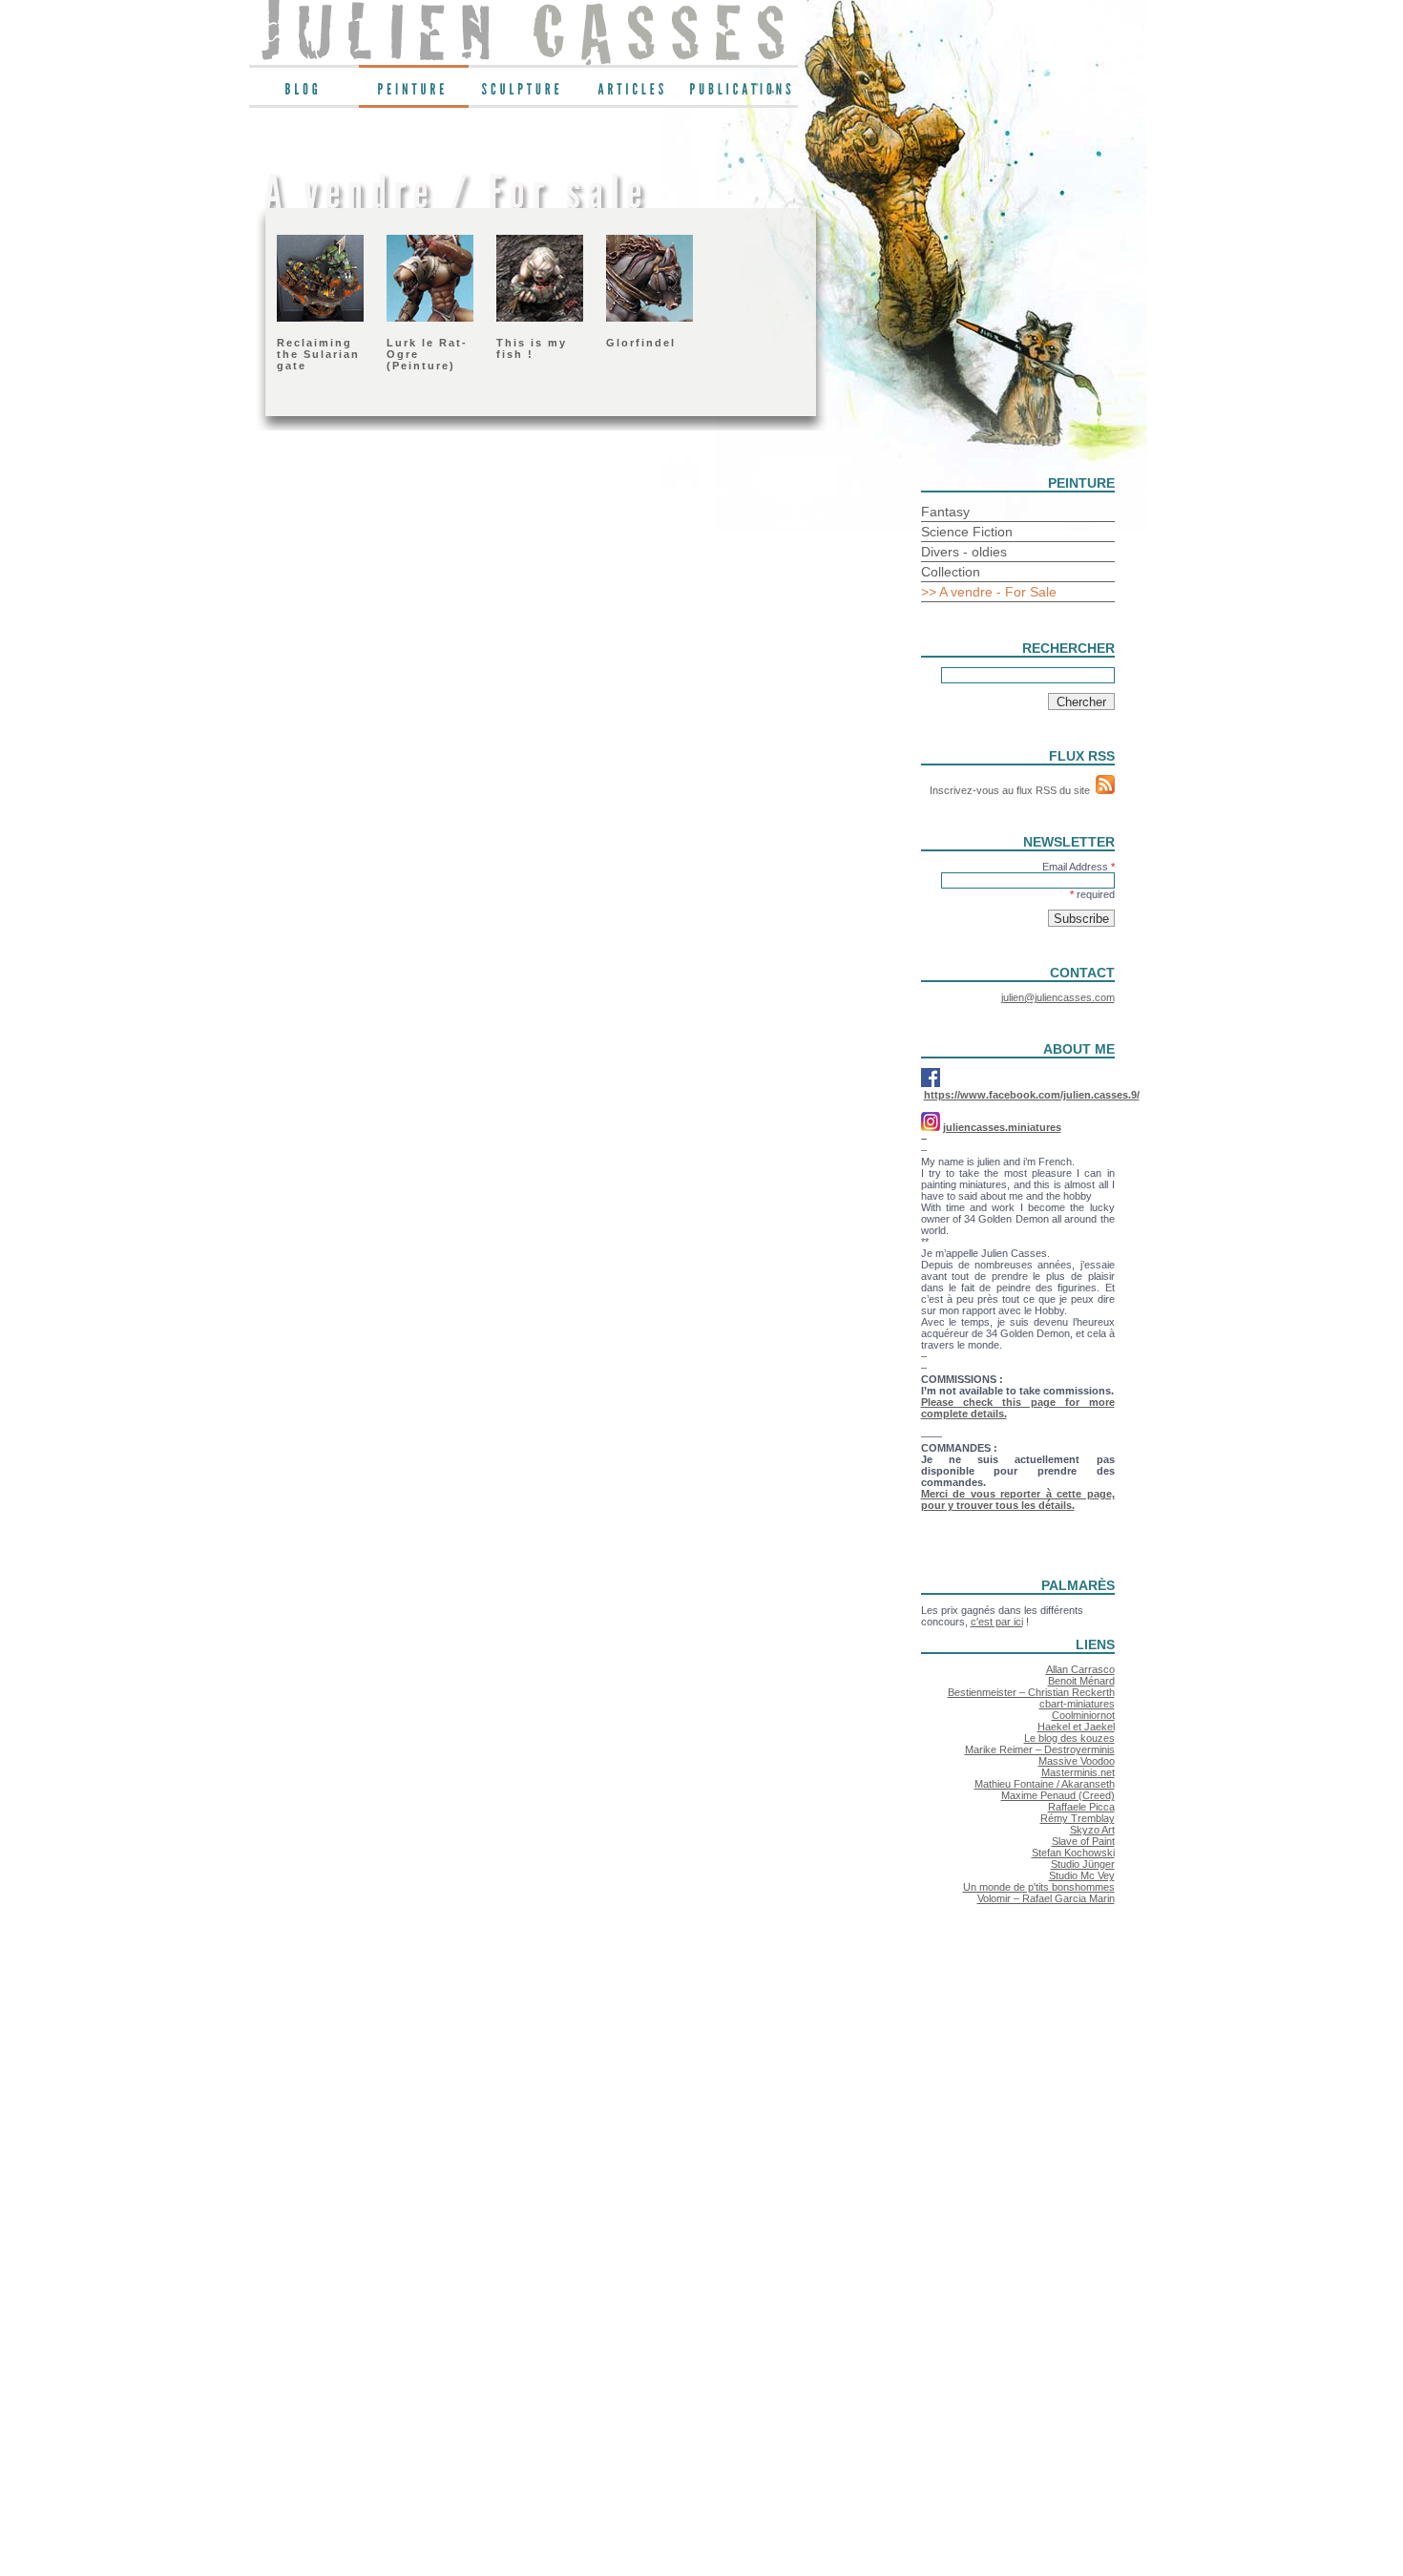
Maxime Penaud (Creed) (1058, 1795)
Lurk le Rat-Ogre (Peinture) (427, 354)
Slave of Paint (1083, 1841)
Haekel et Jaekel (1076, 1727)
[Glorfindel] (649, 318)
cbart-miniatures (1077, 1704)
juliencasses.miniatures (1002, 1127)
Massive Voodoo (1077, 1761)
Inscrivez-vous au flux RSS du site (1013, 790)
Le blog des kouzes (1069, 1738)
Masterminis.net (1078, 1772)
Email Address (1078, 867)
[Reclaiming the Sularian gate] (320, 318)
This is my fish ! (532, 348)
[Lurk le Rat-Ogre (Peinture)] (430, 318)
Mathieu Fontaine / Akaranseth (1045, 1784)
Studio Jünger (1083, 1864)
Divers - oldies (964, 552)
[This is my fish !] (540, 318)
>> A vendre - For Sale (989, 592)
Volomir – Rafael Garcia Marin (1046, 1898)
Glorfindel (641, 343)
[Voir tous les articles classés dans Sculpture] (524, 94)
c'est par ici (997, 1622)
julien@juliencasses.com (1058, 997)
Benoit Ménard (1081, 1681)
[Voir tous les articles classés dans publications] (743, 94)
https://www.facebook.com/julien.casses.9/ (1032, 1095)
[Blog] (304, 94)
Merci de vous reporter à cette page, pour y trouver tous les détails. (1018, 1499)
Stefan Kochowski (1073, 1853)
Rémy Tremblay (1078, 1818)
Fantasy (945, 512)
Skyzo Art (1092, 1830)
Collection (951, 572)
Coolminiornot (1083, 1715)
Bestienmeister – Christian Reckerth (1031, 1692)
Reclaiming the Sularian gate (318, 354)
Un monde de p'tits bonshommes (1039, 1887)
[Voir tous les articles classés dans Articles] (633, 94)
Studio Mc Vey (1082, 1875)
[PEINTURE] (414, 94)
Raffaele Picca (1081, 1807)
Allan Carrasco (1080, 1669)
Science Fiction (967, 532)
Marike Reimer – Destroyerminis (1040, 1749)
